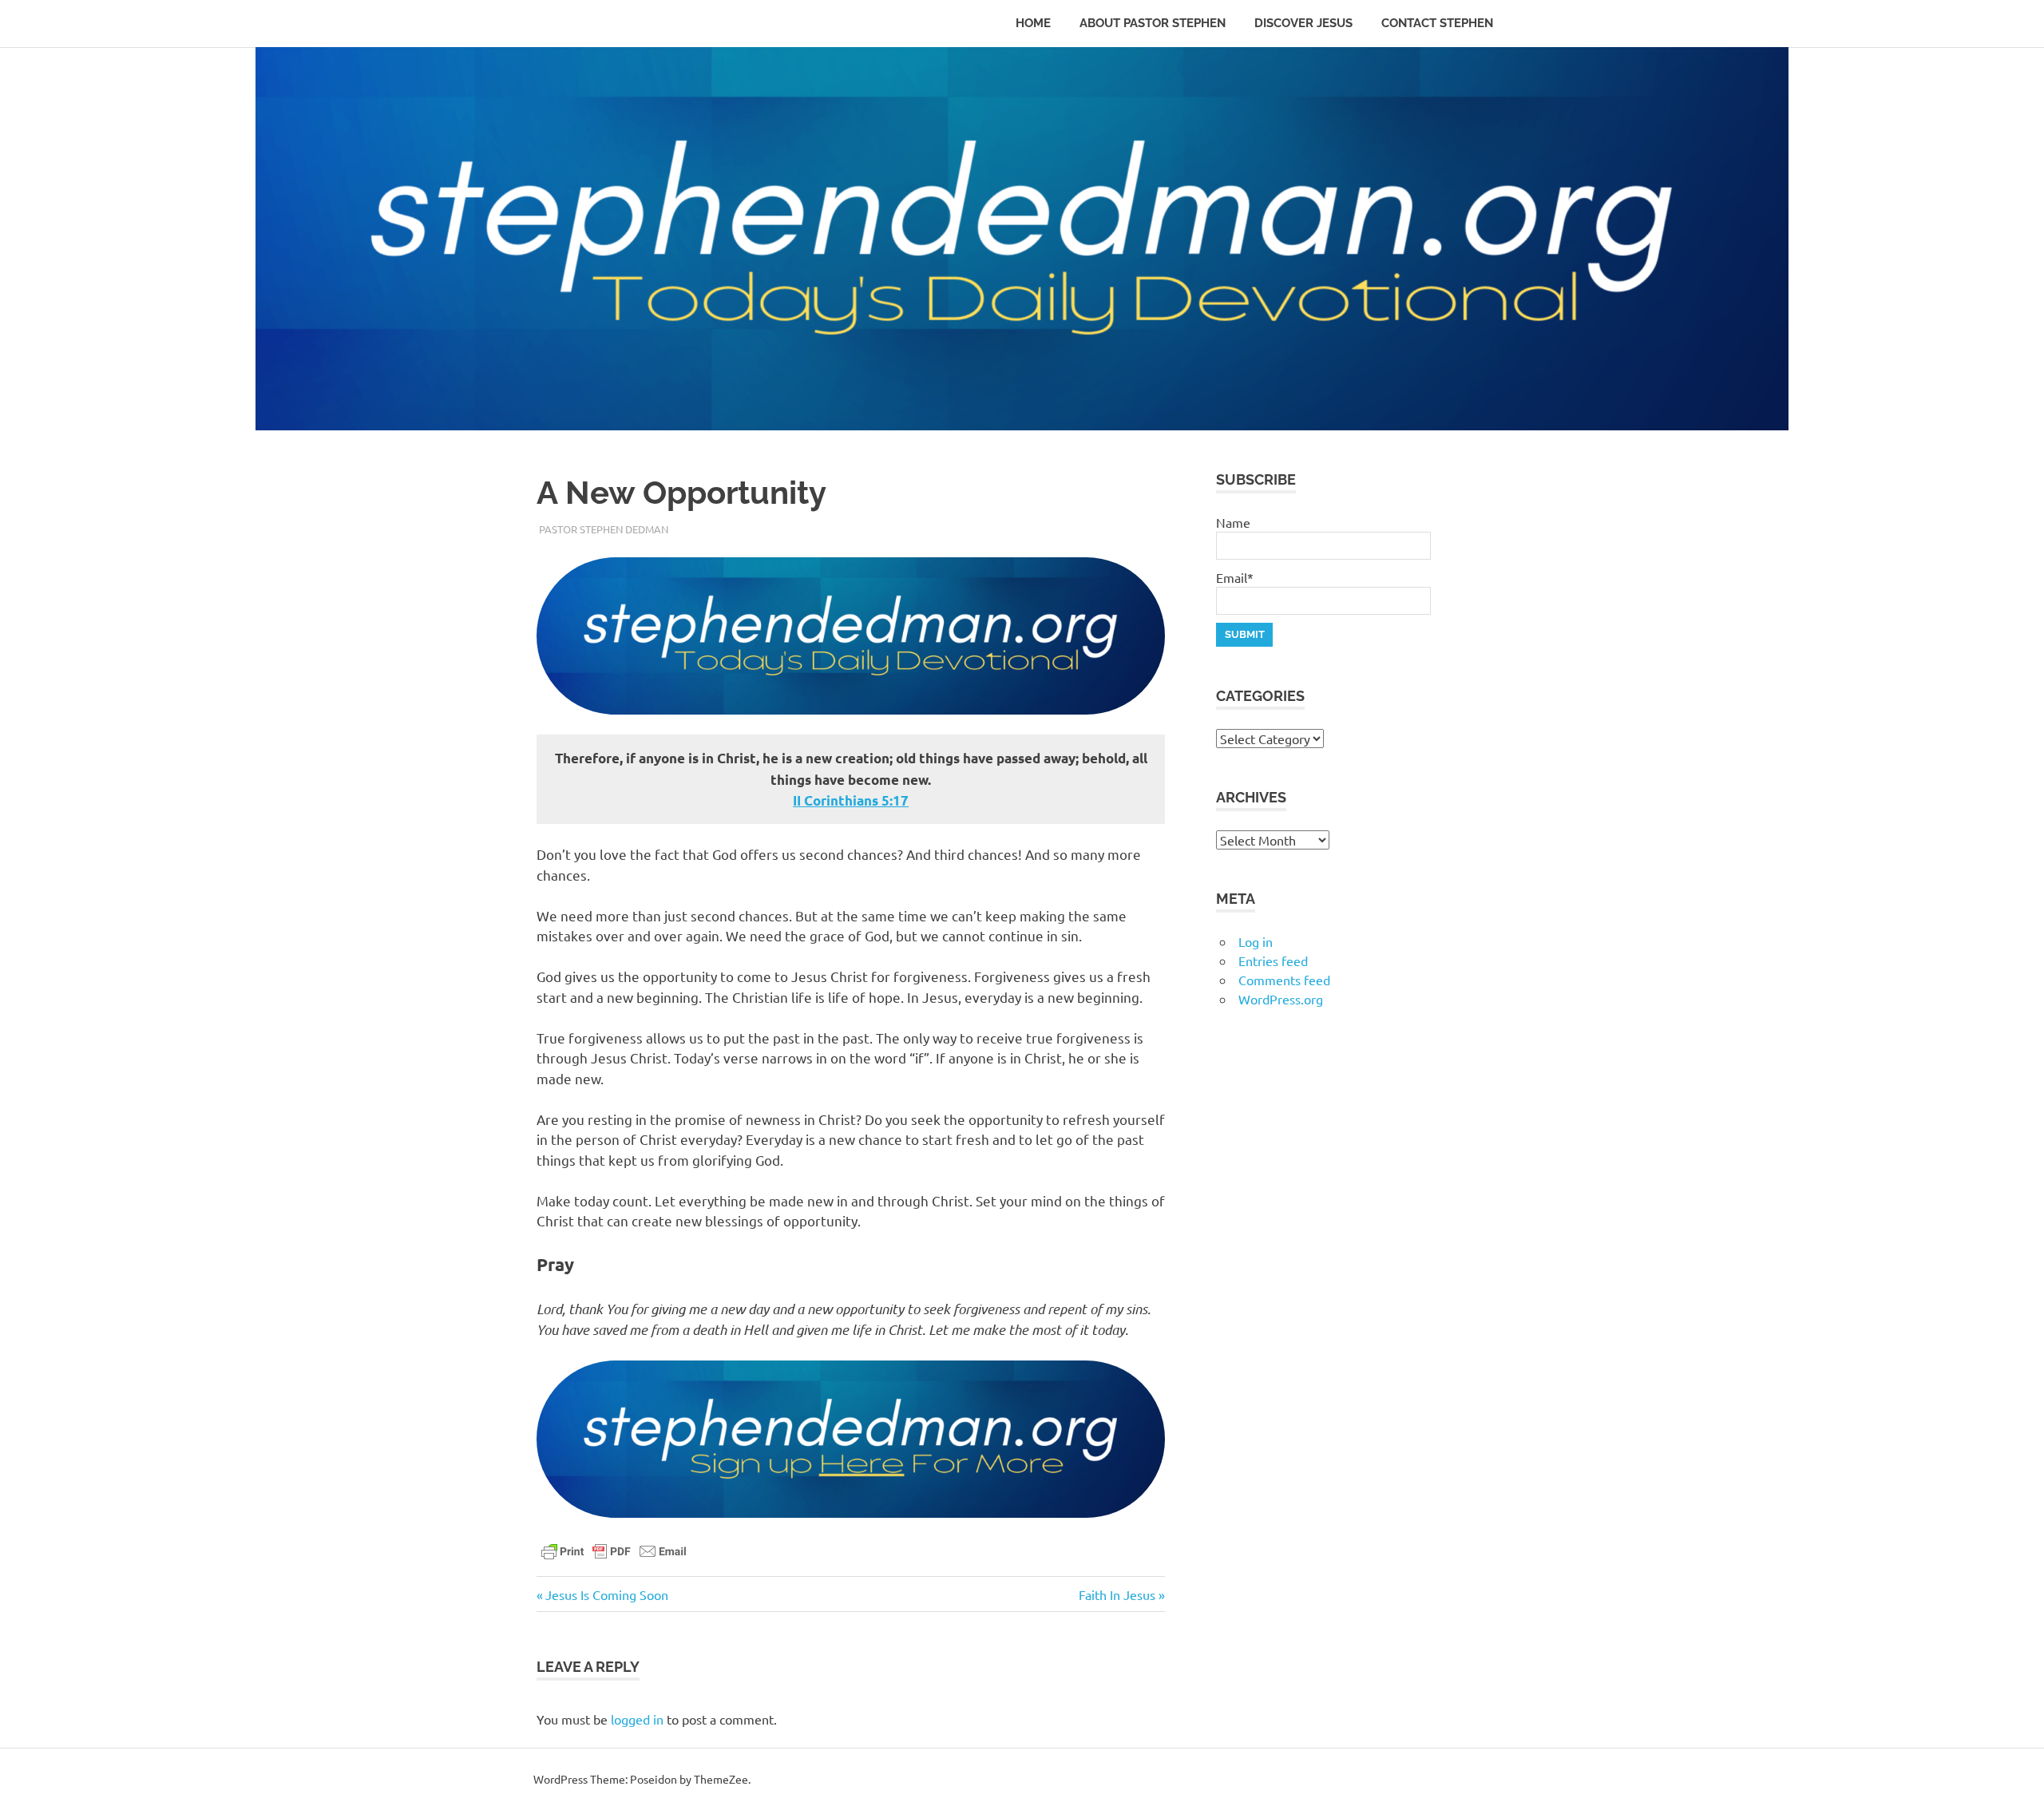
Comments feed (1284, 980)
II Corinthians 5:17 (851, 800)
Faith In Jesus (1117, 1594)
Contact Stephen (1437, 23)
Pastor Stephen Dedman (604, 529)
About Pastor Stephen (1153, 23)
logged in (637, 1719)
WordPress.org (1281, 999)
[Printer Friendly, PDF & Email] (614, 1550)
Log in (1256, 941)
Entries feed (1273, 960)
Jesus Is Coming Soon (606, 1594)
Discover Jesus (1303, 23)
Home (1033, 23)
